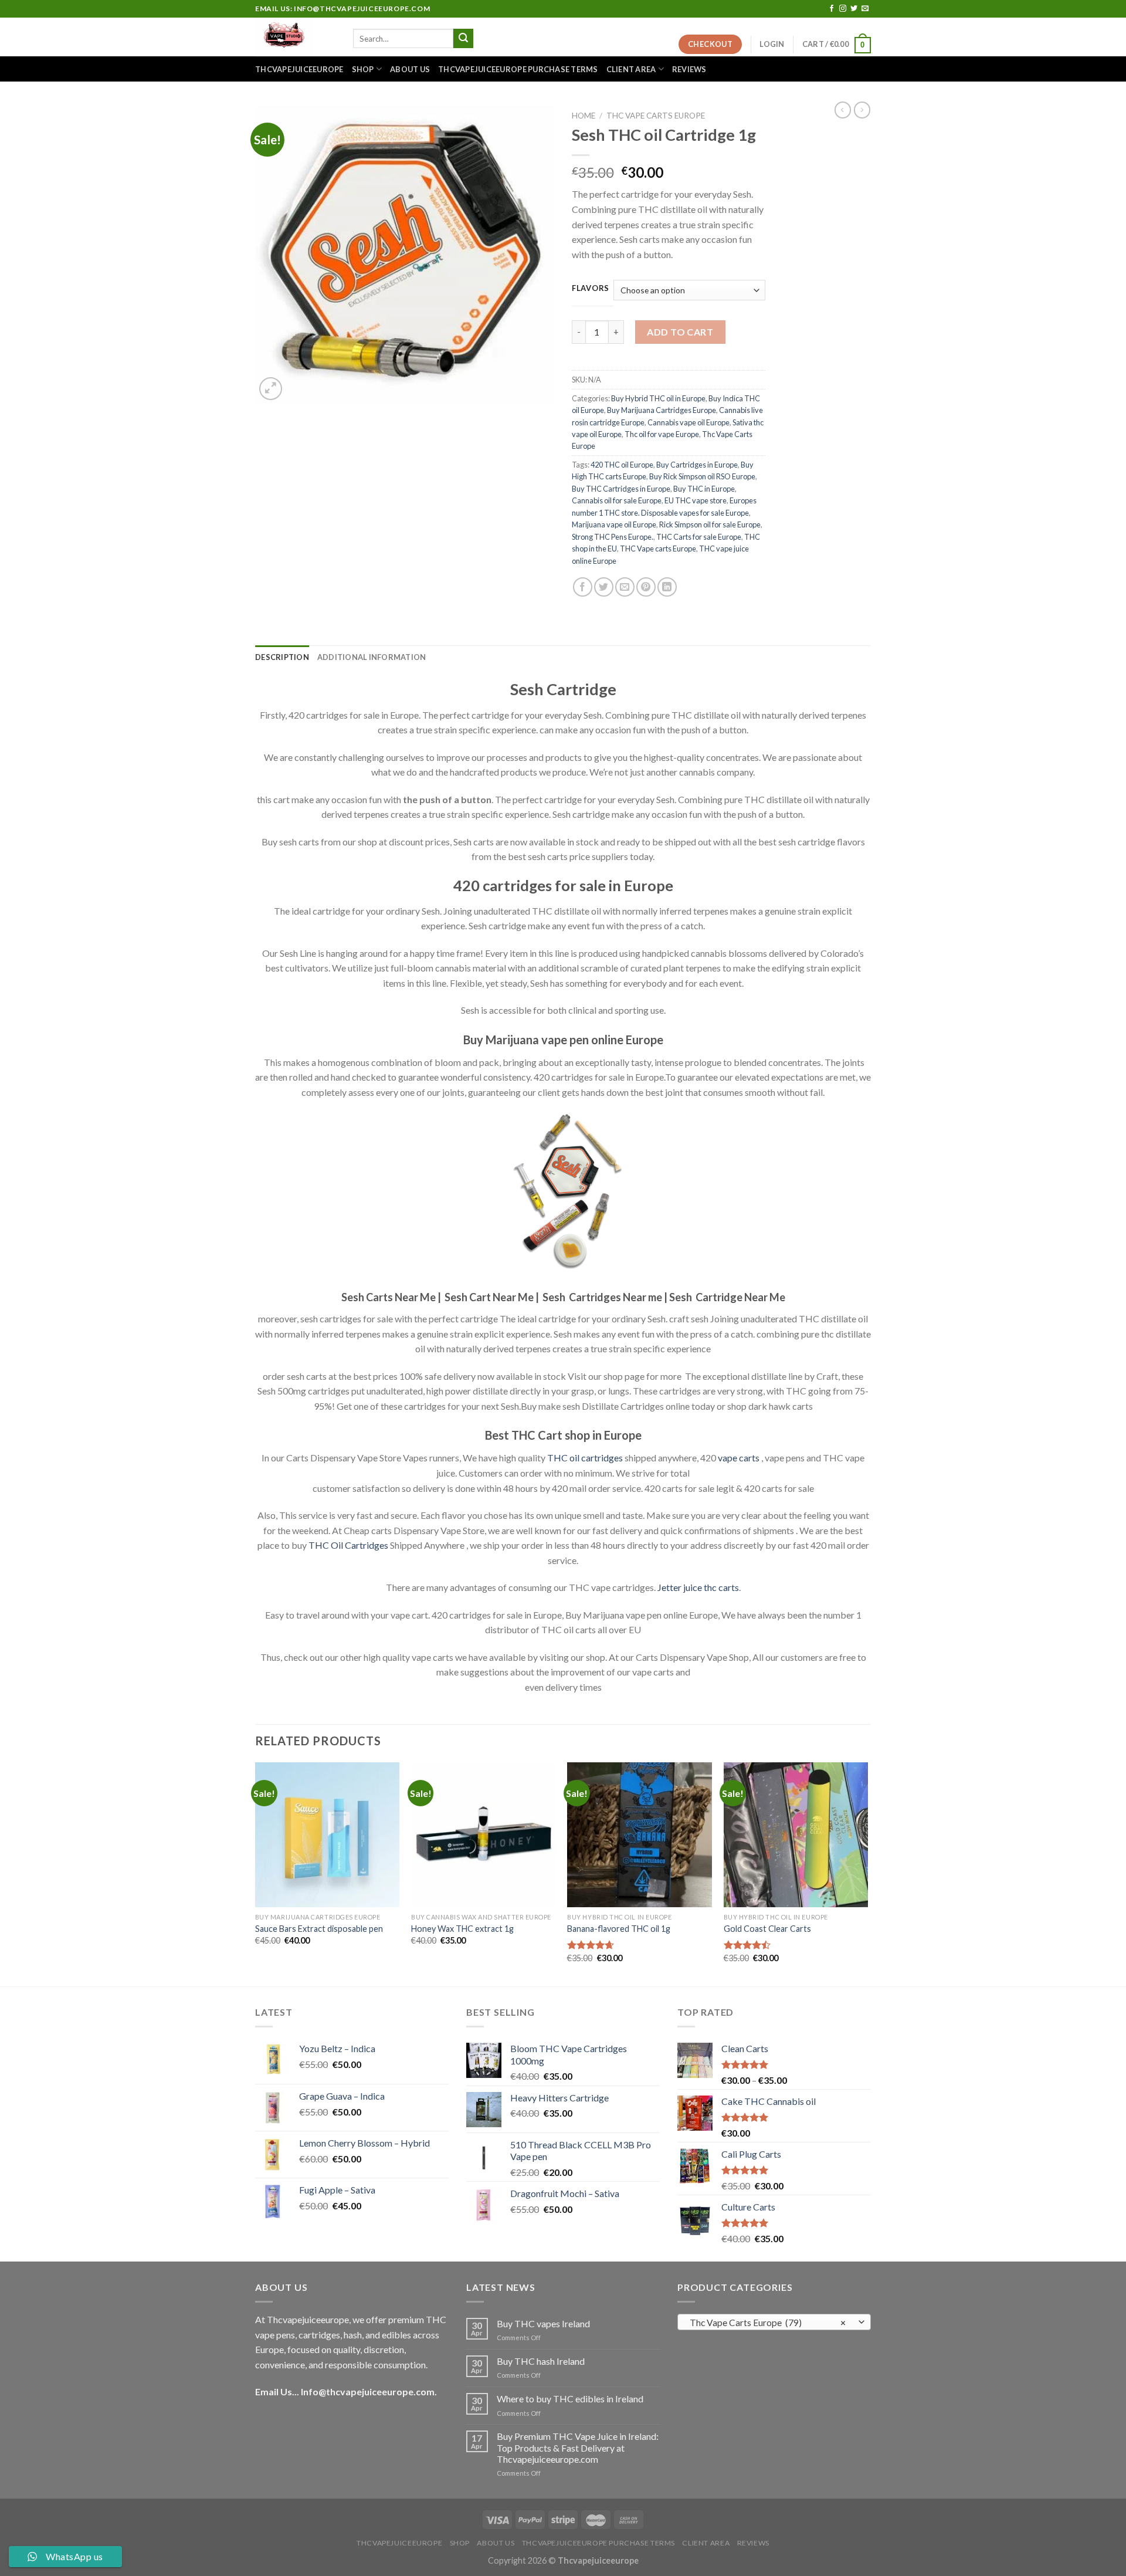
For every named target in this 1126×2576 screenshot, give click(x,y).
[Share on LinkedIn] (667, 587)
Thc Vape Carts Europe (656, 116)
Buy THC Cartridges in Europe (621, 489)
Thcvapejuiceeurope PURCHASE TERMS (518, 69)
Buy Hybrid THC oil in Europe (658, 398)
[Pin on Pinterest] (646, 587)
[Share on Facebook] (583, 587)
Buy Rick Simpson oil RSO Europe (702, 476)
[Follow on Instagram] (843, 9)
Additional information (372, 657)
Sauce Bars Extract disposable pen (319, 1929)
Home (584, 116)
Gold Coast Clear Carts (767, 1929)
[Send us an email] (865, 9)
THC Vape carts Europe (658, 549)
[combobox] (774, 2322)
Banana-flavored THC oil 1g (619, 1929)
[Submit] (463, 39)
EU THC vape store (696, 500)
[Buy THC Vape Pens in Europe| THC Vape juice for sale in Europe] (295, 37)
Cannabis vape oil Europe (689, 422)
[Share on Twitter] (604, 587)
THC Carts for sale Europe (699, 537)
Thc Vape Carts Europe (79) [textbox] (768, 2323)
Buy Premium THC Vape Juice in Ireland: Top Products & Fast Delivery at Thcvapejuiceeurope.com (578, 2447)
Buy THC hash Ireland (541, 2361)
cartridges (602, 1458)
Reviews (689, 69)
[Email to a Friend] (625, 587)
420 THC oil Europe (622, 465)
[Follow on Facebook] (832, 9)
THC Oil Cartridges (348, 1545)
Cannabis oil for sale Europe (617, 500)
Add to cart (680, 332)
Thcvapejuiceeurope (299, 69)
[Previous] (256, 1873)
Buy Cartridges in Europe (697, 465)
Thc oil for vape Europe (662, 434)
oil (574, 1458)
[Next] (867, 1873)
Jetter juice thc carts (698, 1587)
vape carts (739, 1458)
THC (557, 1458)
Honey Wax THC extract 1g (462, 1929)
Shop (363, 69)
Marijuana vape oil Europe (614, 524)
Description (282, 657)
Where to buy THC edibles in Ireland (570, 2399)
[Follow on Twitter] (854, 9)
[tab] (282, 657)
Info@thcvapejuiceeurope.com (368, 2391)
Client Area (631, 69)
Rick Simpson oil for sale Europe (710, 524)
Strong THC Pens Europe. (613, 537)
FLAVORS (591, 289)
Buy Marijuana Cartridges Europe (662, 410)
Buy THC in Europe (704, 489)
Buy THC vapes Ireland (543, 2323)
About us (410, 69)
